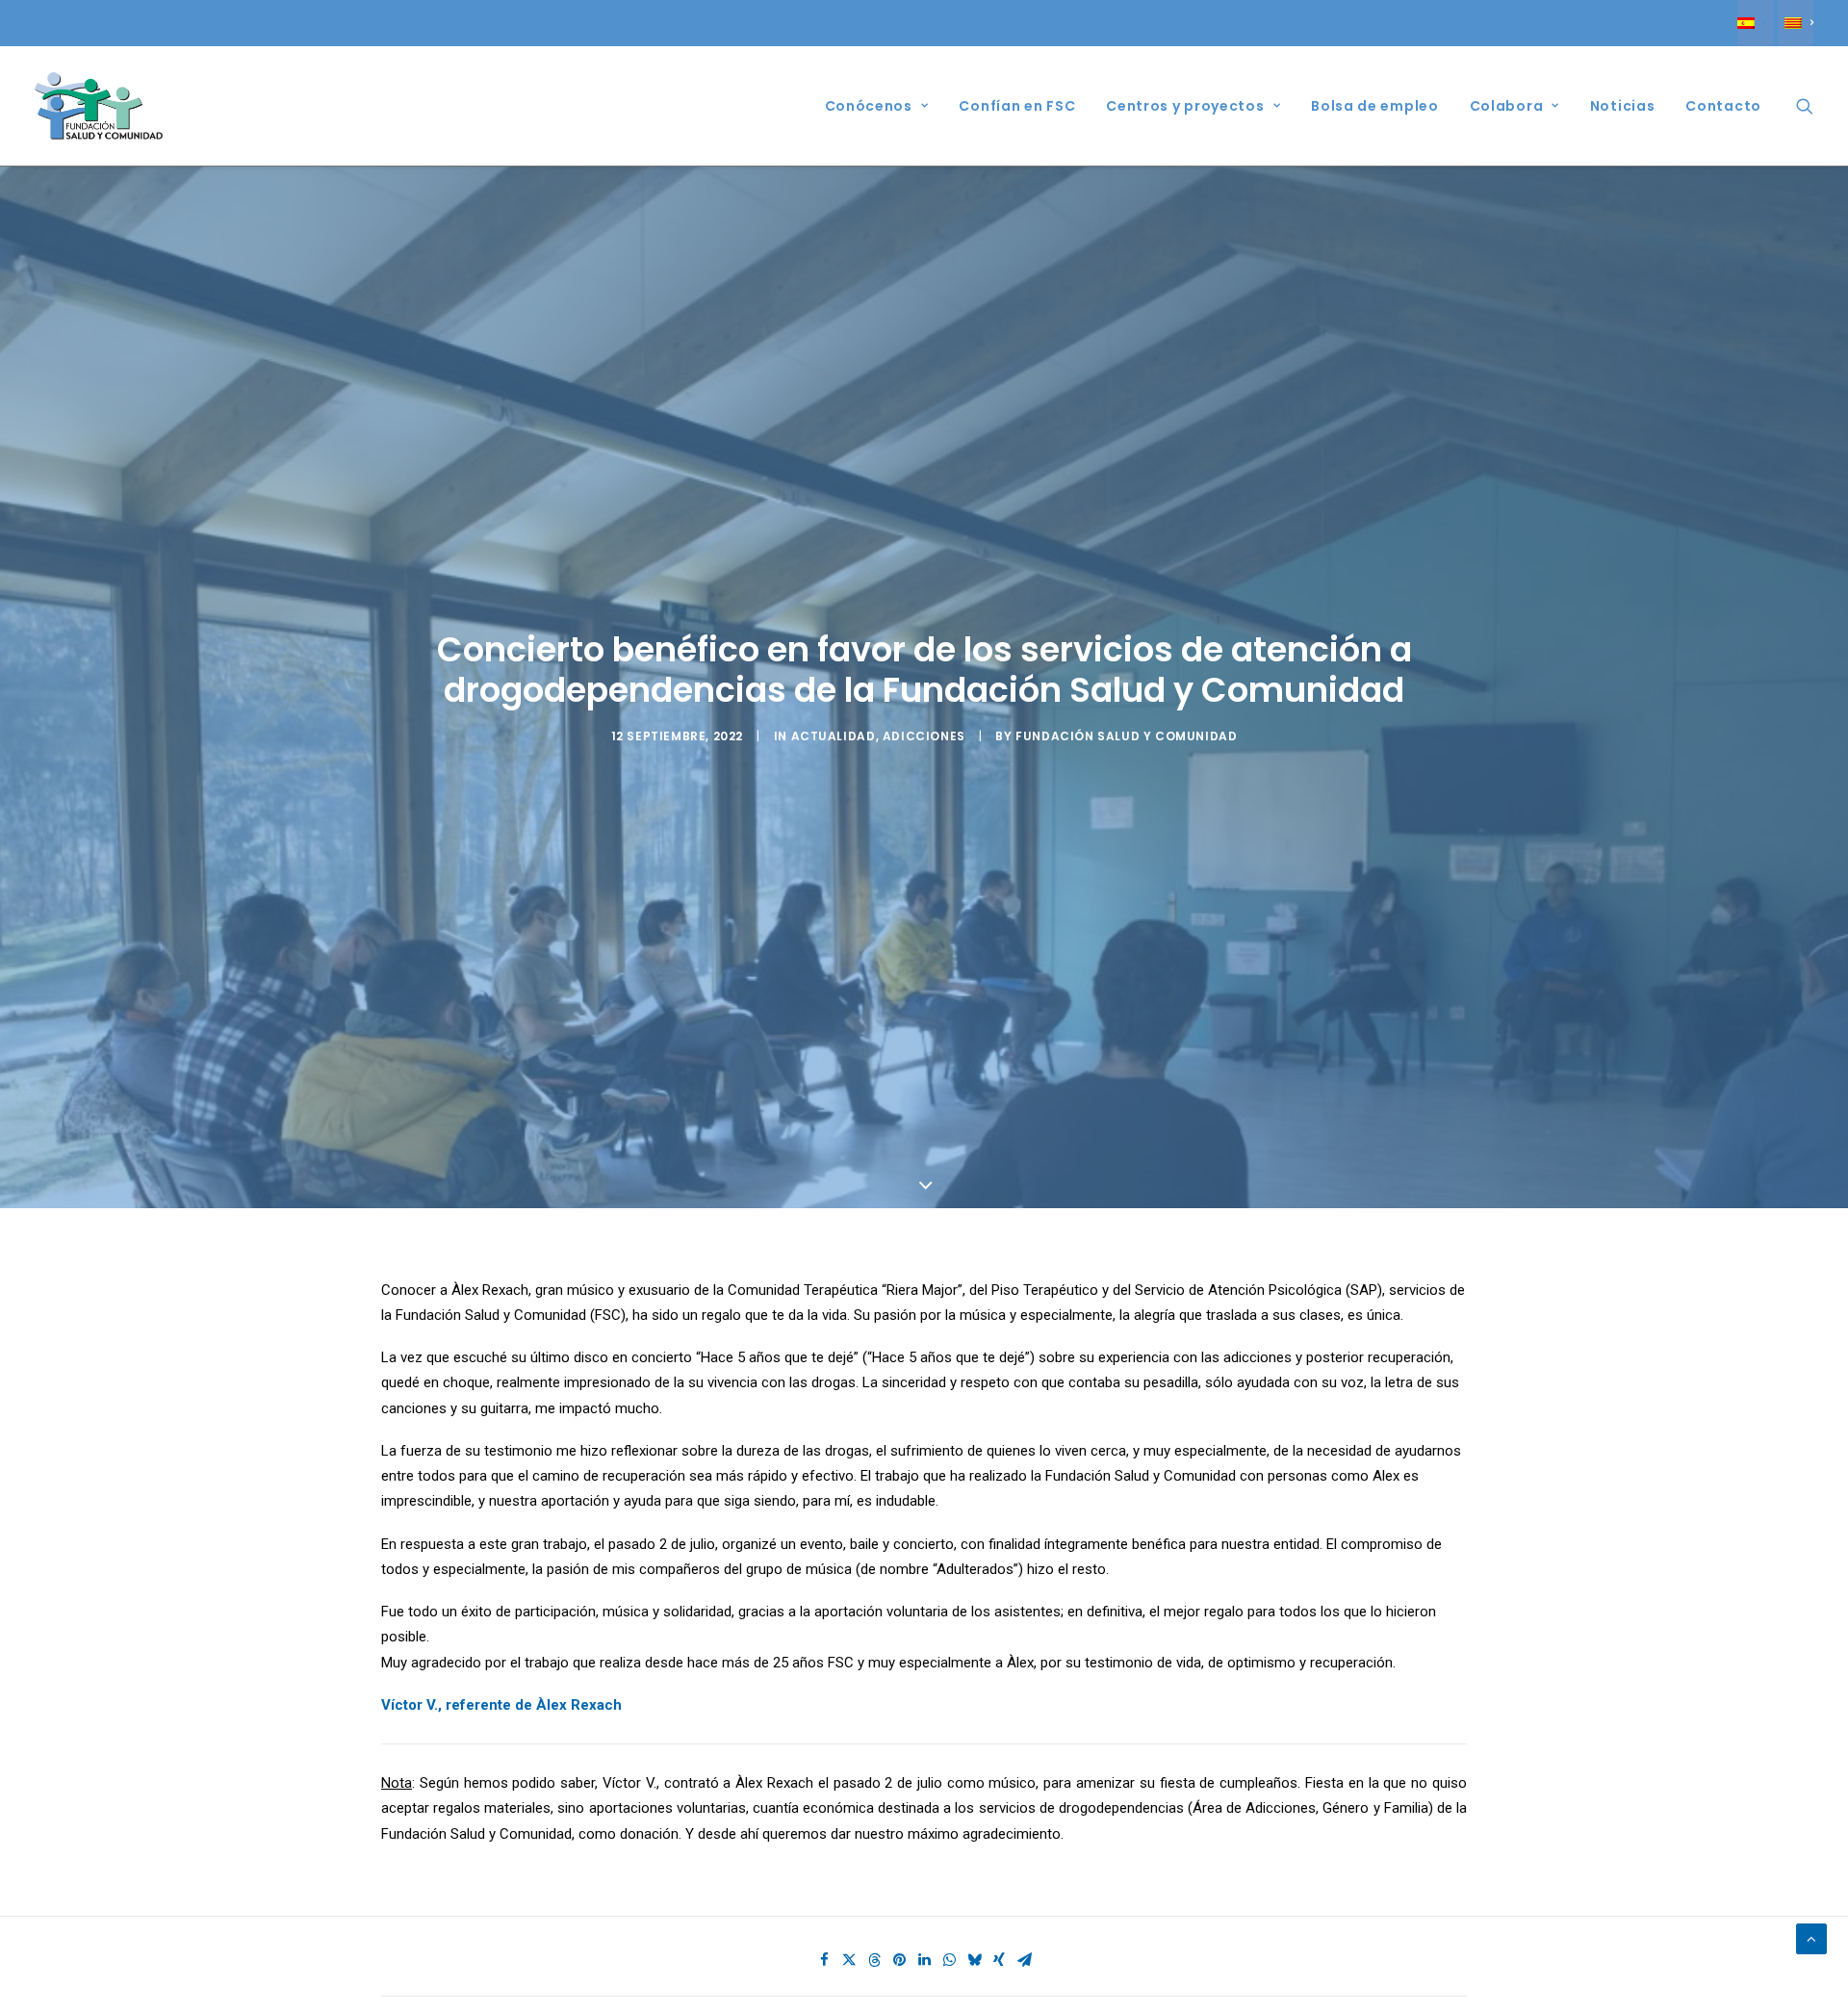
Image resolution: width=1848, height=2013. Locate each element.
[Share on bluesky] (974, 1960)
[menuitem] (1755, 23)
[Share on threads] (874, 1960)
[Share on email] (1024, 1960)
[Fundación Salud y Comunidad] (99, 106)
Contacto (1723, 106)
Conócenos (869, 106)
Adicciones (924, 736)
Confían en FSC (1017, 106)
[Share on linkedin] (924, 1960)
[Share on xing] (999, 1960)
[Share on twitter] (849, 1960)
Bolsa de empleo (1375, 106)
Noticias (1623, 106)
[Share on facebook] (824, 1960)
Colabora (1507, 106)
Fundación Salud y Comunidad (1126, 736)
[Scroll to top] (1811, 1938)
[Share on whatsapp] (949, 1960)
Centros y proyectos (1185, 106)
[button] (1805, 106)
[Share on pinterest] (899, 1960)
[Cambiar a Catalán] (1796, 23)
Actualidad (834, 736)
